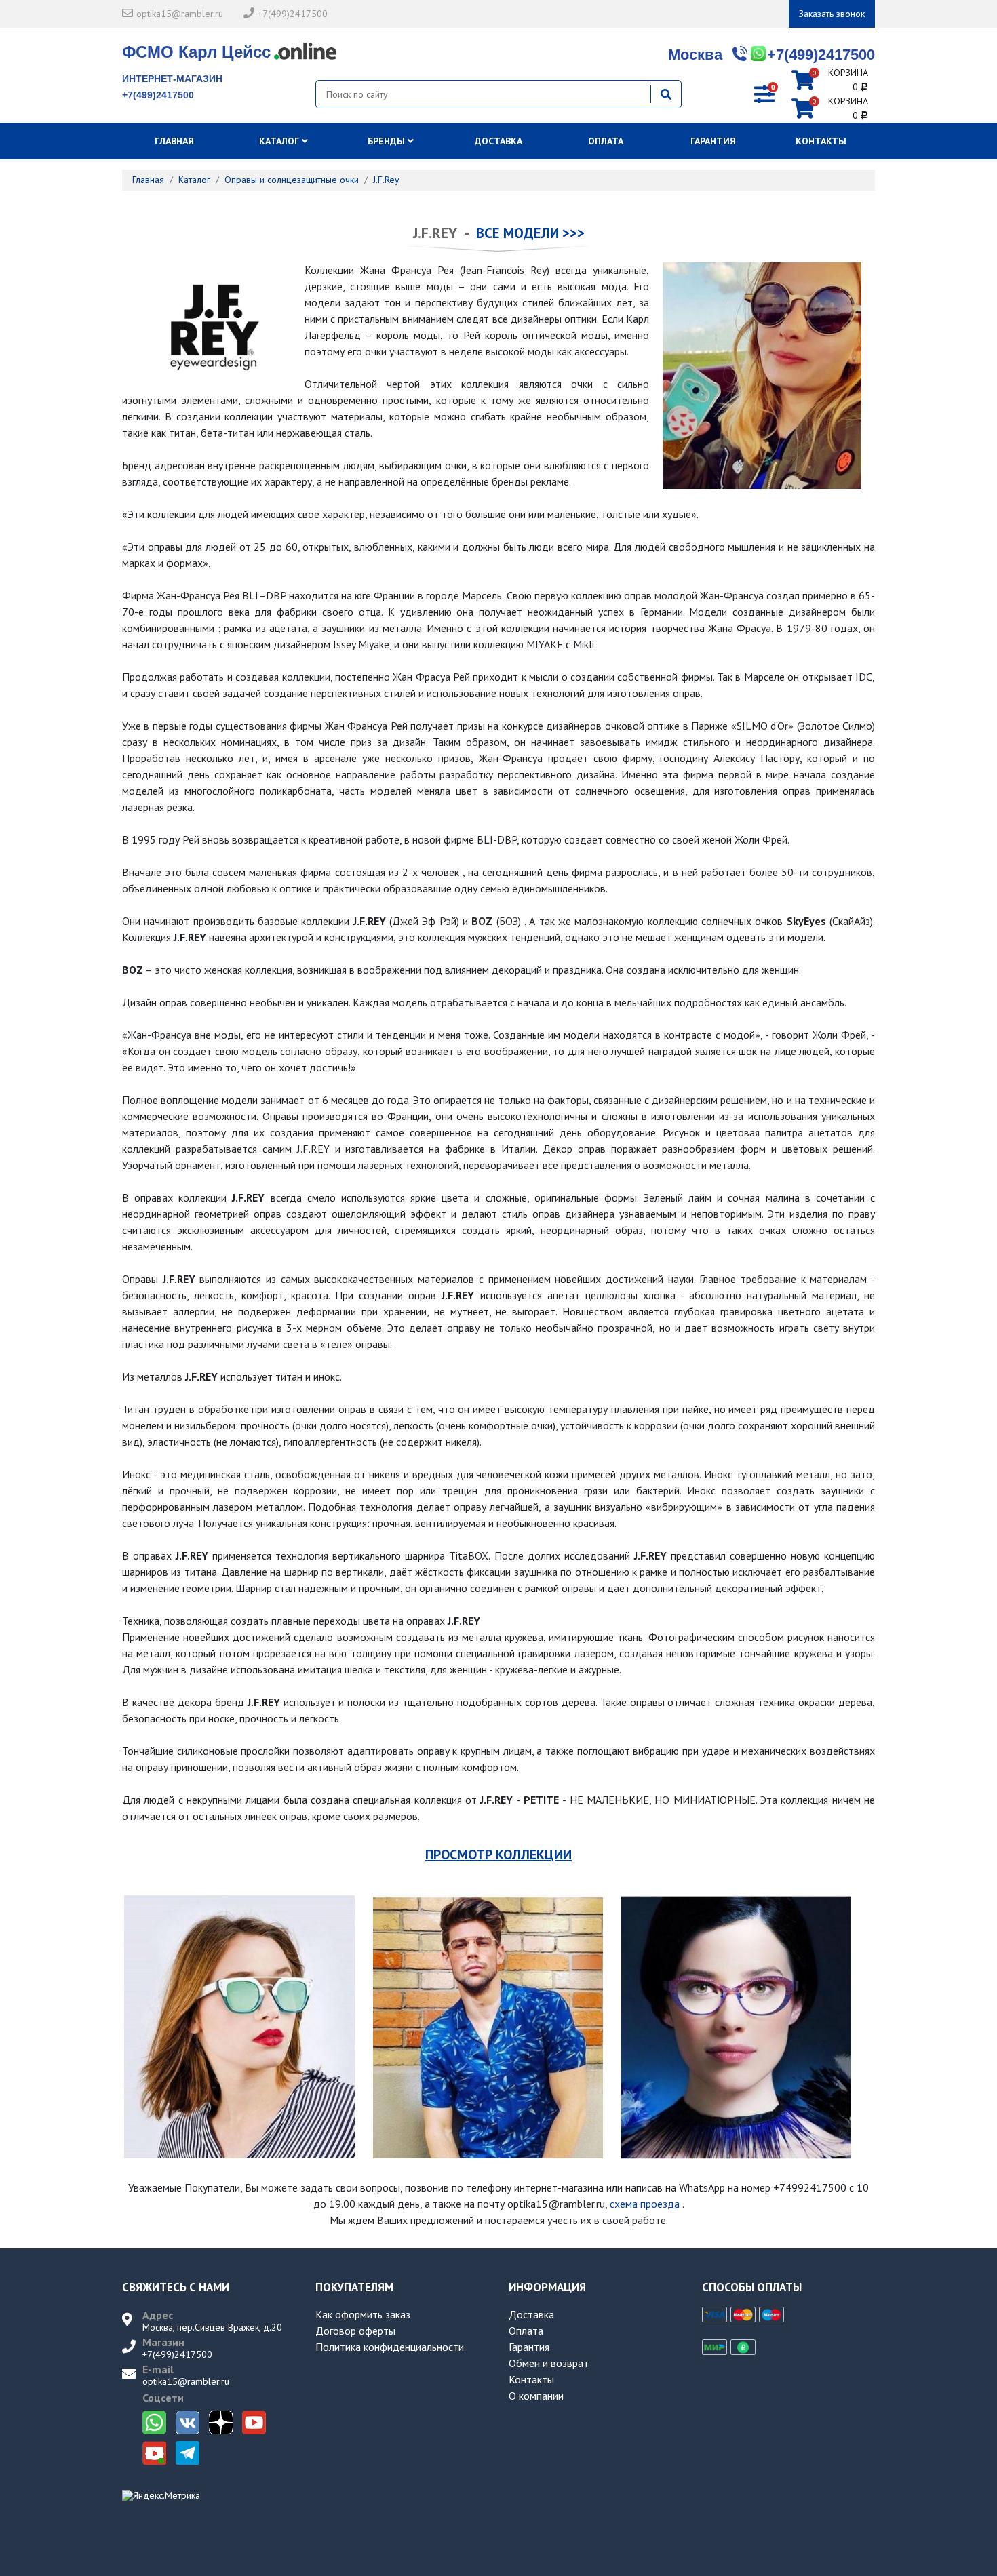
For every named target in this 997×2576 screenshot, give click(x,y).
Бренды (388, 141)
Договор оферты (355, 2331)
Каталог (280, 141)
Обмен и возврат (549, 2363)
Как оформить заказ (363, 2314)
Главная (176, 141)
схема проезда (645, 2204)
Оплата (606, 141)
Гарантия (713, 141)
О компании (536, 2396)
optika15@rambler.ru (180, 14)
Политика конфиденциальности (390, 2347)
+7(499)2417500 (293, 14)
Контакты (821, 141)
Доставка (498, 141)
